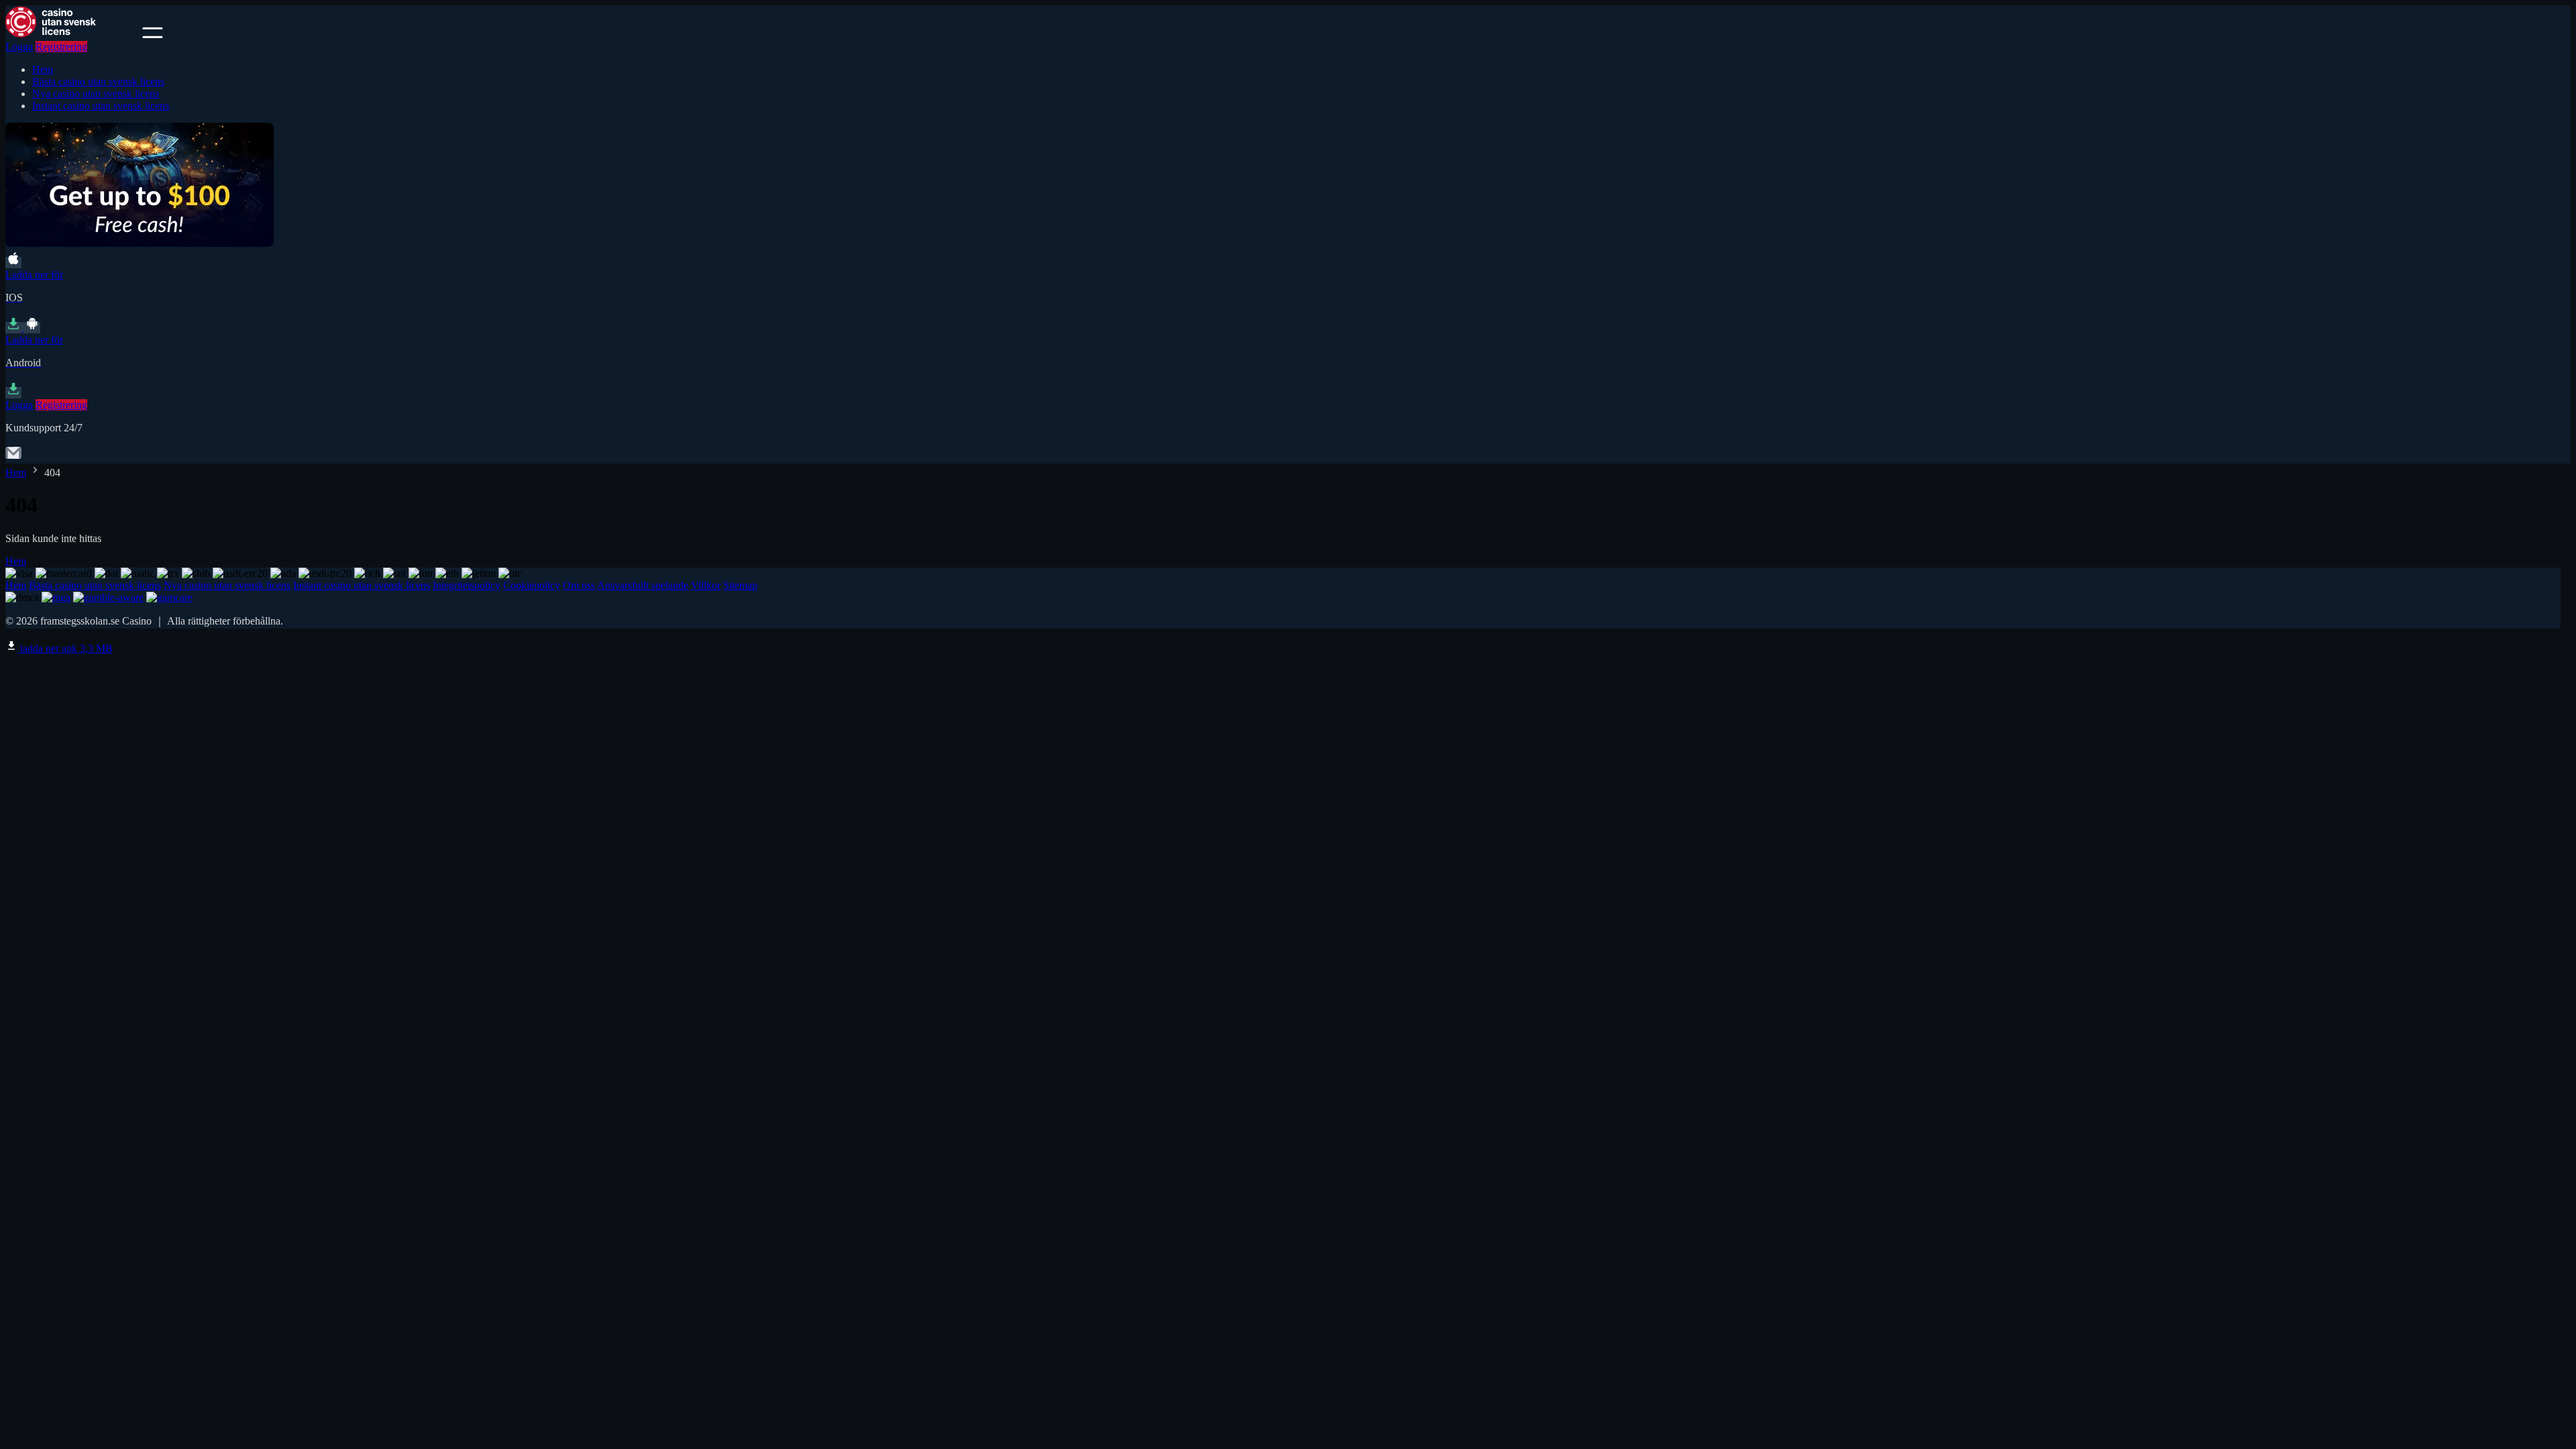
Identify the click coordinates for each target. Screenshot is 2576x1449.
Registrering (61, 47)
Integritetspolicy (467, 585)
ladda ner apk (65, 648)
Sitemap (740, 585)
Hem (43, 69)
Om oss (579, 585)
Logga (19, 47)
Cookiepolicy (532, 585)
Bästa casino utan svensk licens (98, 82)
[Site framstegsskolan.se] (72, 35)
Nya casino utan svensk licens (96, 94)
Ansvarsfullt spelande (643, 585)
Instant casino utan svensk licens (101, 106)
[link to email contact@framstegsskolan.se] (13, 457)
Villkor (706, 585)
